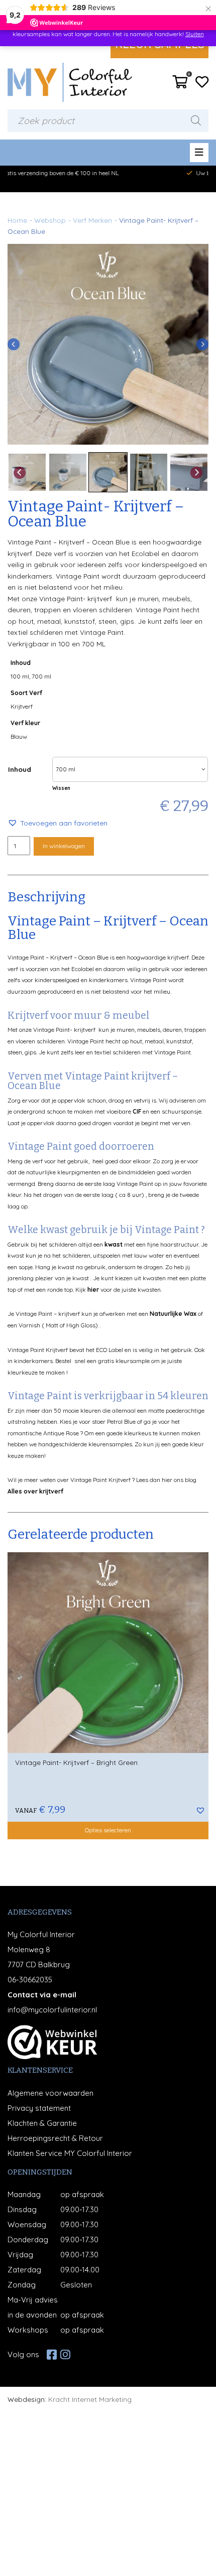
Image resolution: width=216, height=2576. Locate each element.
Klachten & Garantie (42, 2123)
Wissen (61, 788)
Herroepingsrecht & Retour (55, 2138)
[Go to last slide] (14, 344)
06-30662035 (30, 1980)
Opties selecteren (108, 1830)
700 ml (41, 676)
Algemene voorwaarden (50, 2093)
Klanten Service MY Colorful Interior (70, 2153)
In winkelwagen (64, 846)
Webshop (50, 220)
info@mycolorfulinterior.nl (52, 2010)
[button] (58, 823)
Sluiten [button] (195, 34)
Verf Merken (92, 220)
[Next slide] (202, 344)
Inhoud (20, 769)
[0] (180, 85)
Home (17, 220)
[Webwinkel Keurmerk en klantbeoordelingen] (52, 2042)
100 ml (20, 676)
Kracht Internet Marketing (90, 2399)
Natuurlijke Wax (173, 1314)
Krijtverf (22, 706)
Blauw (19, 736)
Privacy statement (39, 2108)
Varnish (29, 1325)
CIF (137, 1111)
